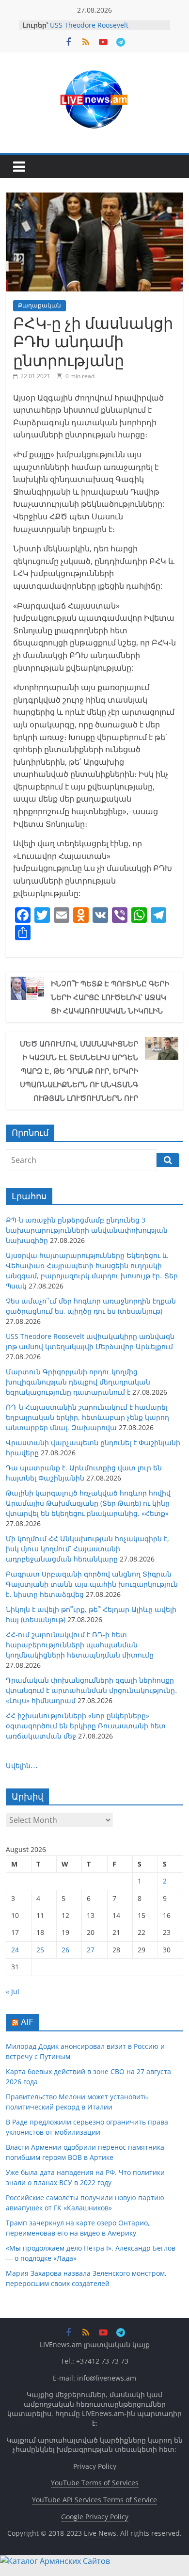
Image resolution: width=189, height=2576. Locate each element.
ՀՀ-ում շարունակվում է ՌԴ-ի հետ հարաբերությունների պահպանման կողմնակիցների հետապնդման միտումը (80, 1645)
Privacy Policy (95, 2466)
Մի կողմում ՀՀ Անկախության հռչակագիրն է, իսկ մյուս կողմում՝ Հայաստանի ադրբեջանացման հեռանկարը (87, 1549)
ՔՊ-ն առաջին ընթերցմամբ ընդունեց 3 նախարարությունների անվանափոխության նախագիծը (87, 1230)
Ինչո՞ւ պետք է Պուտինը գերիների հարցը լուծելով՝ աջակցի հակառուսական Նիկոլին (110, 997)
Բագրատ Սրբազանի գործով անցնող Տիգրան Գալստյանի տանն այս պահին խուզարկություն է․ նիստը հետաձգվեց (92, 1584)
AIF (27, 2022)
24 (15, 1950)
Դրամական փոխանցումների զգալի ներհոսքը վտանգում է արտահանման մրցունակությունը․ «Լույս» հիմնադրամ (92, 1690)
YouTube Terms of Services (95, 2483)
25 (40, 1950)
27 (91, 1950)
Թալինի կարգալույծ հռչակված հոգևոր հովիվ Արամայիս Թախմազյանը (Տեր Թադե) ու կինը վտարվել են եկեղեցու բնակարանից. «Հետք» (88, 1503)
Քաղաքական (39, 305)
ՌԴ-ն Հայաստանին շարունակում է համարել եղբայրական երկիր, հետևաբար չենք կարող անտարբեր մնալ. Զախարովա (87, 1417)
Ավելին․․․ (22, 1765)
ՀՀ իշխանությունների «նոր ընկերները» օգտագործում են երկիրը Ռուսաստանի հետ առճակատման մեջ (86, 1726)
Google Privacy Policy (95, 2517)
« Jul (13, 1991)
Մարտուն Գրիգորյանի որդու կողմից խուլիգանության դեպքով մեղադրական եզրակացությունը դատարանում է (78, 1382)
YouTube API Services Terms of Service (94, 2500)
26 (65, 1950)
